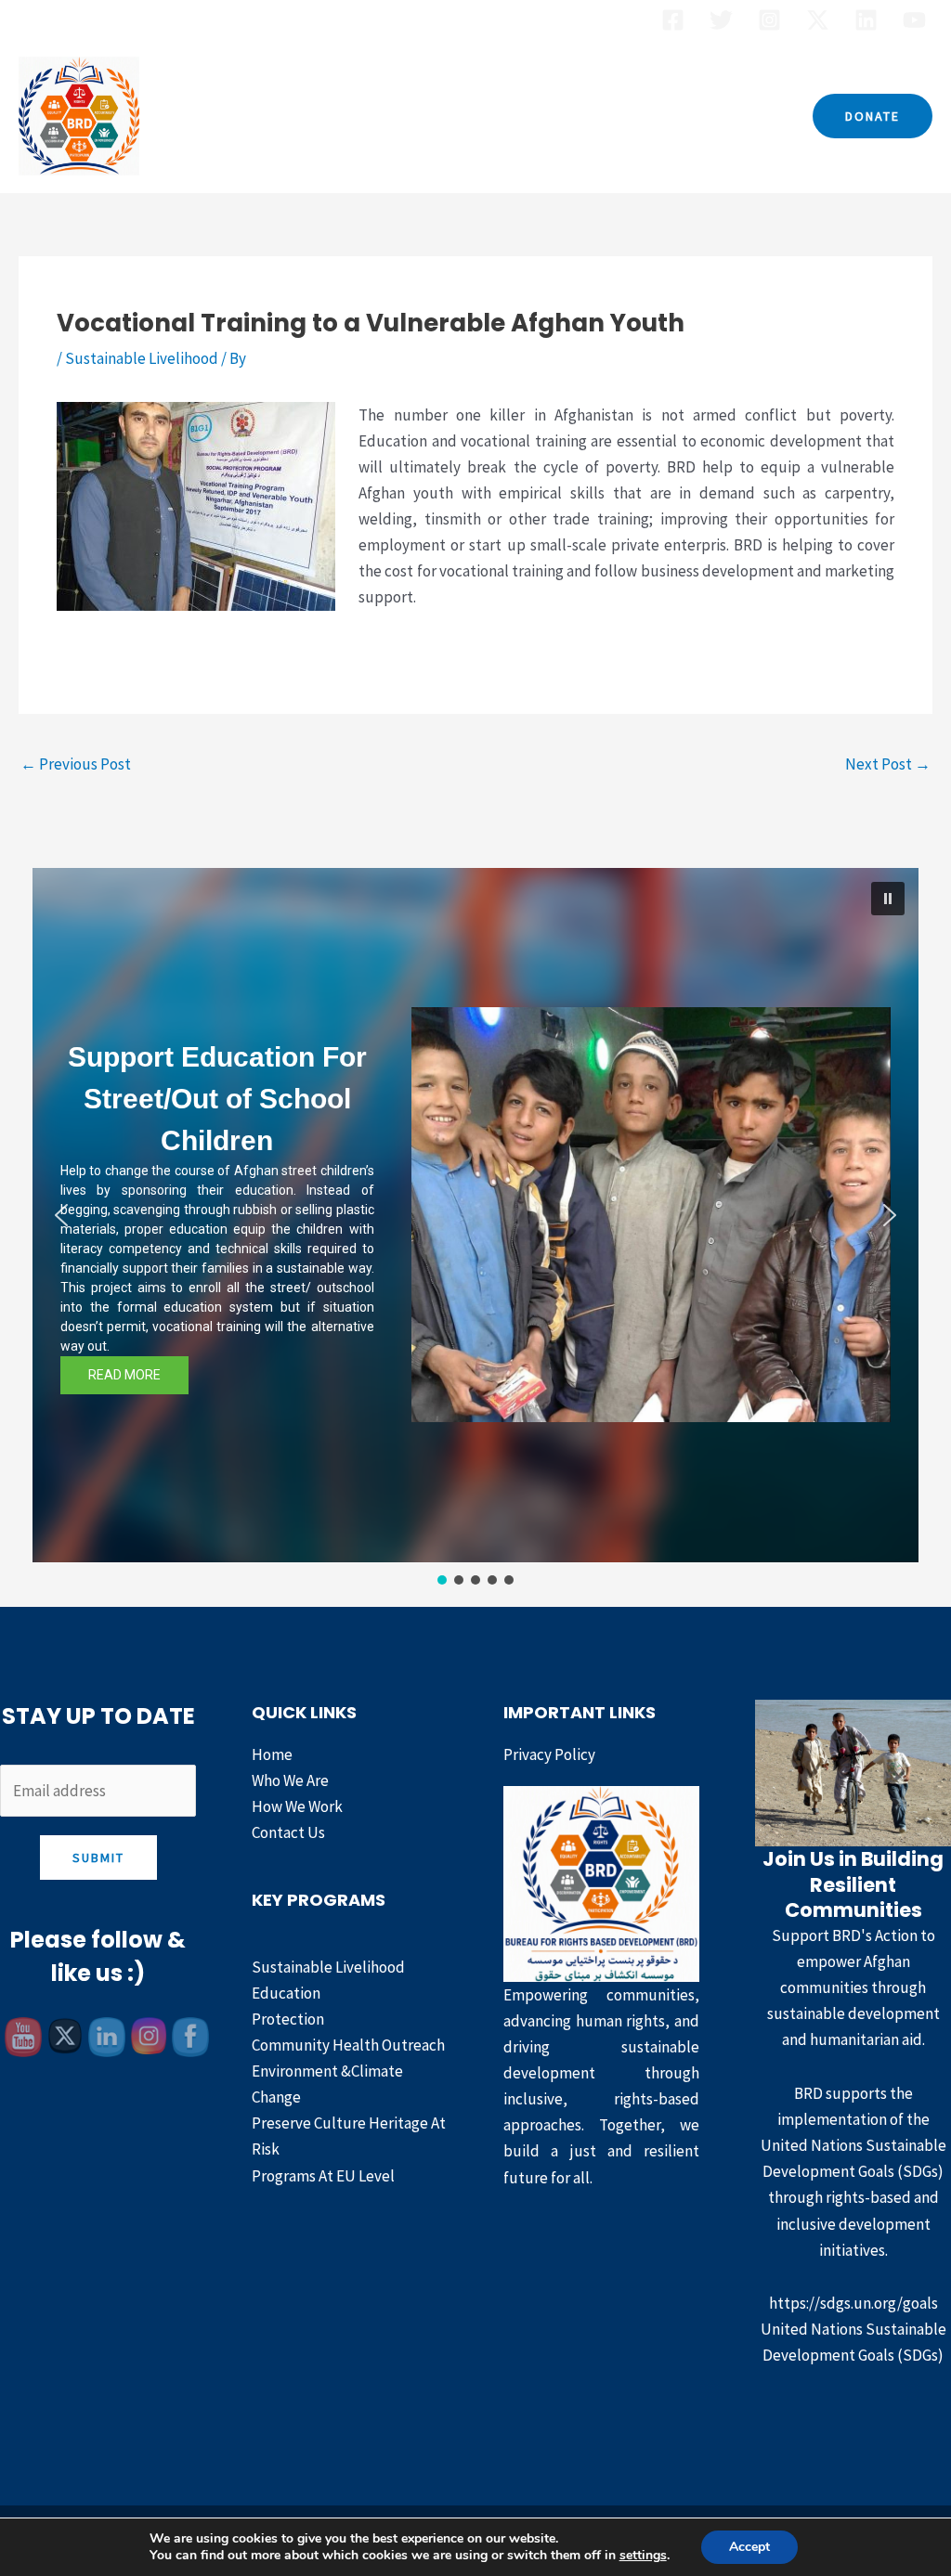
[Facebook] (673, 20)
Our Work (436, 116)
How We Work (574, 116)
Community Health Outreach (348, 2045)
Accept (749, 2547)
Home (229, 116)
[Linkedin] (866, 20)
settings (643, 2556)
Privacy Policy (549, 1754)
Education (286, 1993)
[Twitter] (721, 20)
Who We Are (324, 116)
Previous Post (76, 764)
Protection (288, 2019)
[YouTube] (914, 20)
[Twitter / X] (818, 20)
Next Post (888, 764)
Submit (98, 1858)
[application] (482, 116)
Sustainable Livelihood (142, 358)
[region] (475, 1229)
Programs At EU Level (323, 2176)
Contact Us (699, 116)
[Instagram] (769, 20)
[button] (873, 116)
